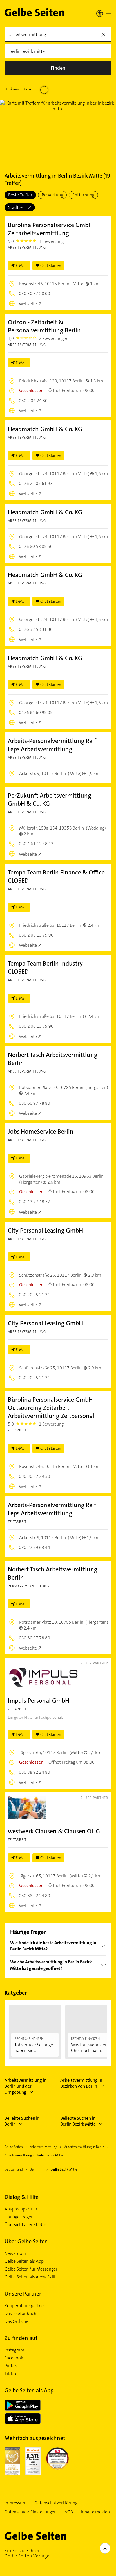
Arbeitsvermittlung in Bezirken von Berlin (81, 2083)
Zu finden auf (21, 2338)
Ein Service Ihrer (27, 2553)
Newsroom (15, 2253)
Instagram (14, 2350)
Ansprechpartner (21, 2209)
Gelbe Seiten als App (24, 2261)
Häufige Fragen (19, 2217)
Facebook (14, 2358)
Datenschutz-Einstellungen (31, 2512)
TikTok (11, 2374)
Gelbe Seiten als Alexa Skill (30, 2277)
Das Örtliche (16, 2321)
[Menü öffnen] (109, 13)
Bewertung (52, 195)
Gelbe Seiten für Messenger (31, 2269)
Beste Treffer (20, 195)
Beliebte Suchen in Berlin (22, 2121)
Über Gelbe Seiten (26, 2241)
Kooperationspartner (25, 2306)
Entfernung (83, 195)
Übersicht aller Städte (25, 2225)
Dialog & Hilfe (22, 2197)
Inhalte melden (95, 2512)
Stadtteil (17, 207)
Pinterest (13, 2366)
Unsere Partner (23, 2294)
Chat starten (51, 266)
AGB (69, 2512)
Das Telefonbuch (20, 2314)
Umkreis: (18, 89)
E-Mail (21, 266)
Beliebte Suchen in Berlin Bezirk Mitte (78, 2121)
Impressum (15, 2503)
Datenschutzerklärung (56, 2503)
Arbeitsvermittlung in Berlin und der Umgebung (25, 2086)
